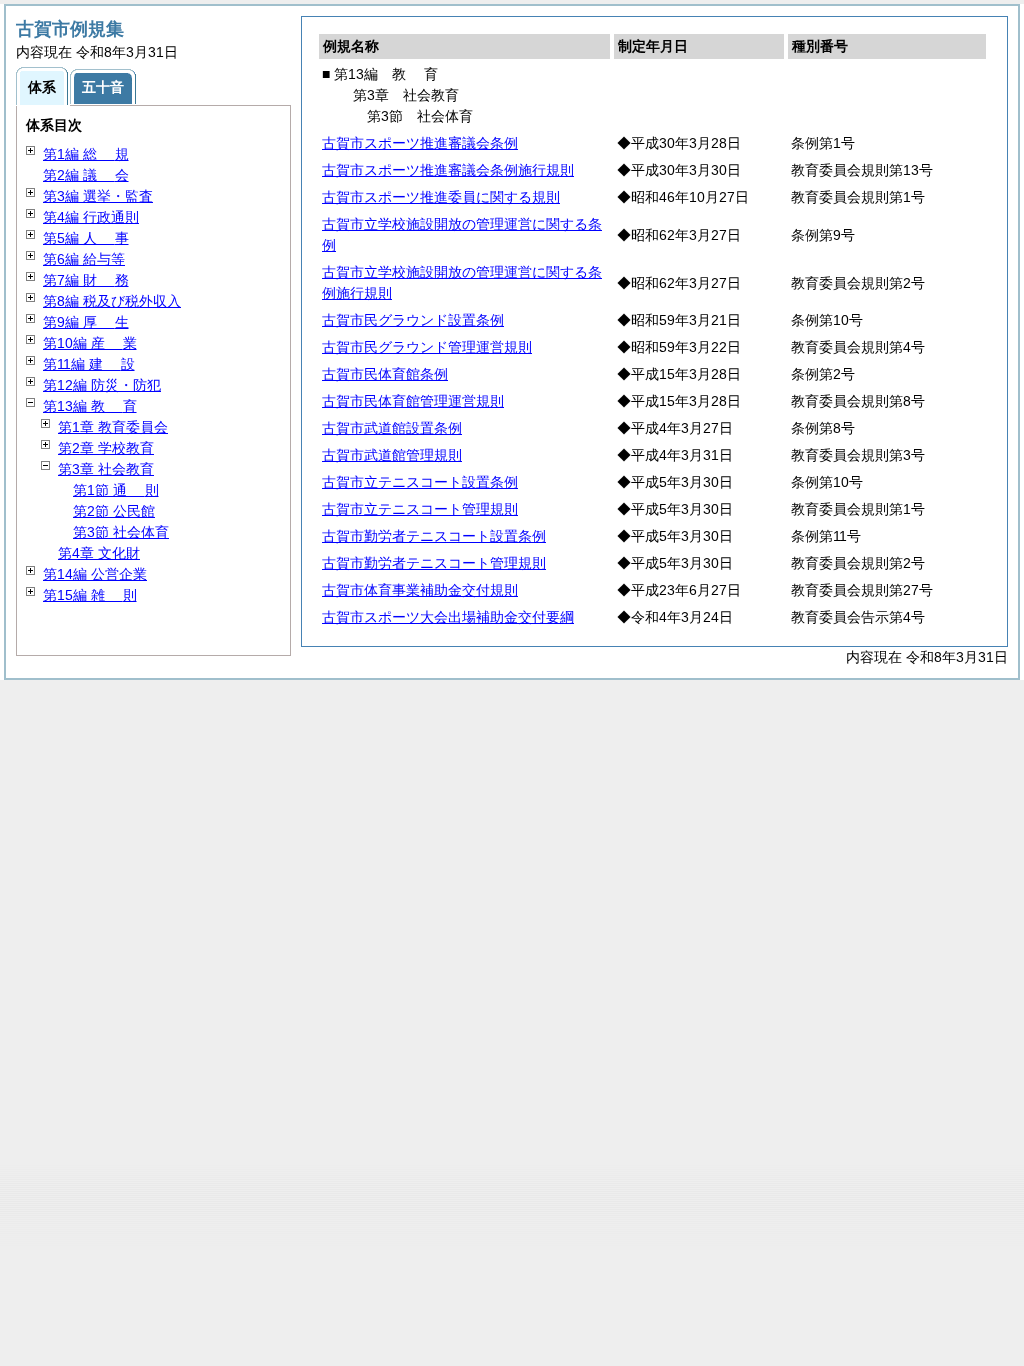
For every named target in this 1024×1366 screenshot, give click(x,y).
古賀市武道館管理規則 (392, 455)
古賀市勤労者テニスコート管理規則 (434, 563)
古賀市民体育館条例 (385, 374)
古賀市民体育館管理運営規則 (413, 401)
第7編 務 (86, 280)
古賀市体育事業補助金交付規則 (420, 590)
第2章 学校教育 (106, 448)
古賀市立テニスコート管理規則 (420, 509)
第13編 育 (90, 406)
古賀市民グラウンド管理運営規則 (427, 347)
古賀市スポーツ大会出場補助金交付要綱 (448, 617)
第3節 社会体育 (121, 532)
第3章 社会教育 (106, 469)
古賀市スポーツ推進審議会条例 (420, 143)
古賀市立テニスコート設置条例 (420, 482)
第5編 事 (86, 238)
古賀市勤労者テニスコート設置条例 (434, 536)
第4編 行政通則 (91, 217)
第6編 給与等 (84, 259)
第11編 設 (89, 364)
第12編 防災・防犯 (102, 385)
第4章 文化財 (99, 553)
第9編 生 (86, 322)
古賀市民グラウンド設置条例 (413, 320)
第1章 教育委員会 (113, 427)
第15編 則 (90, 595)
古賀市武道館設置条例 (392, 428)
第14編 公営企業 (95, 574)
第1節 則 (116, 490)
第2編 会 (86, 175)
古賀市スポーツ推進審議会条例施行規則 (448, 170)
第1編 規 (86, 154)
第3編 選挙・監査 (98, 196)
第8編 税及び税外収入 (112, 301)
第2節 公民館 (114, 511)
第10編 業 (90, 343)
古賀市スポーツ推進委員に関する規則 (441, 197)
